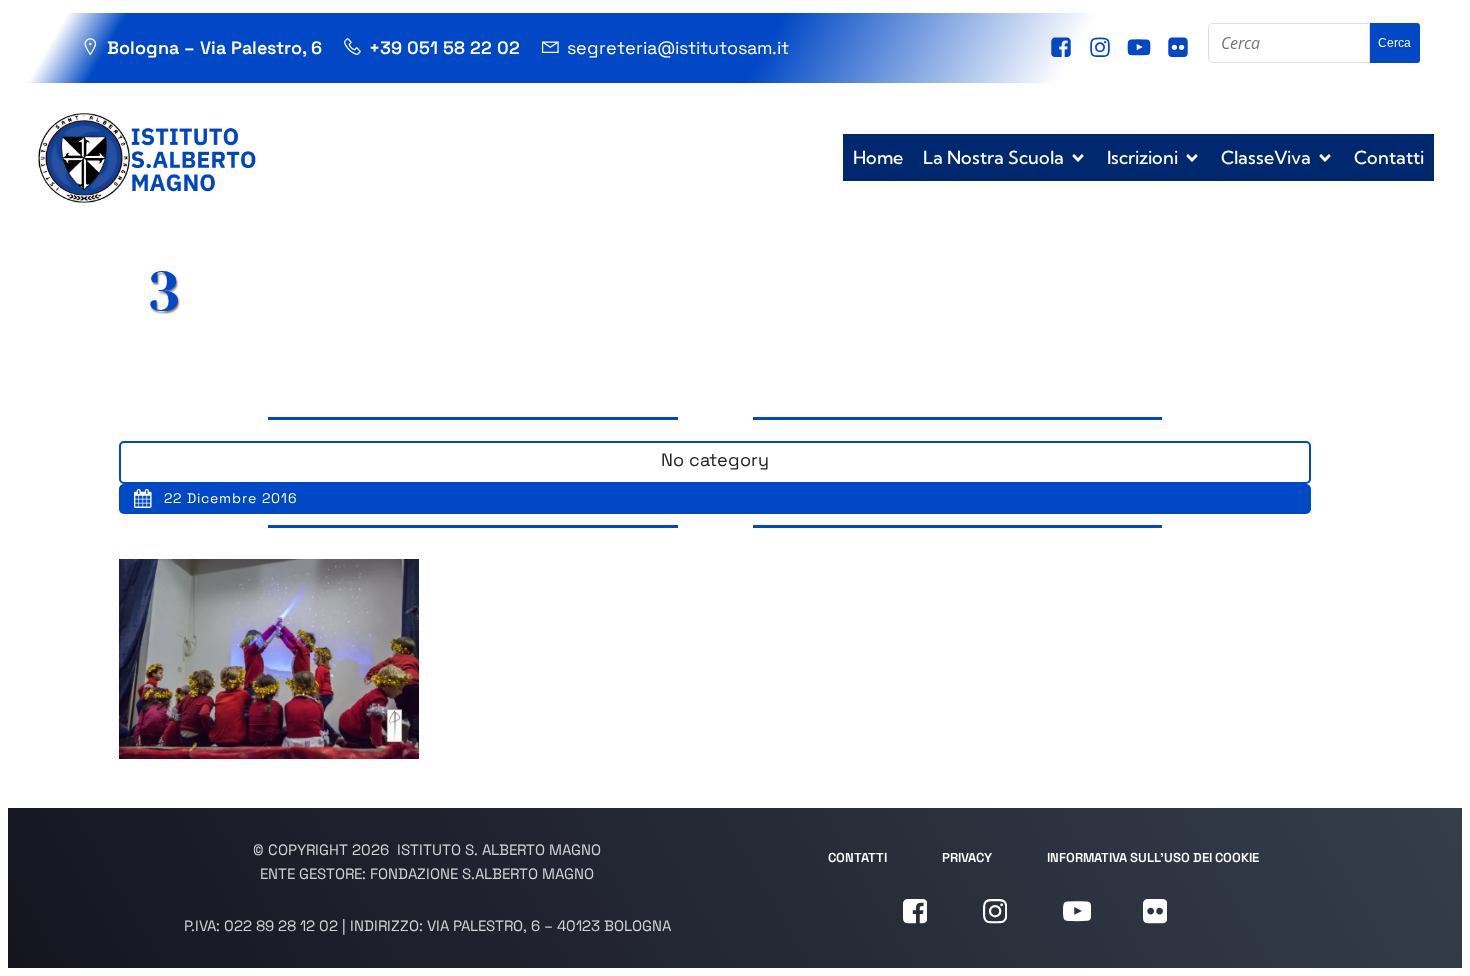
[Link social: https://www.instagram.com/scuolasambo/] (1102, 48)
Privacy (967, 857)
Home (878, 157)
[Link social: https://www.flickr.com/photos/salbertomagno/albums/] (1180, 48)
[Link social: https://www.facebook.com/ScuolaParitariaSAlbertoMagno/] (1063, 48)
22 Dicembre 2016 (231, 498)
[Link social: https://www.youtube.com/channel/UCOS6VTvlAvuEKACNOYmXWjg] (1141, 48)
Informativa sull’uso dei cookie (1153, 857)
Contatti (1389, 157)
